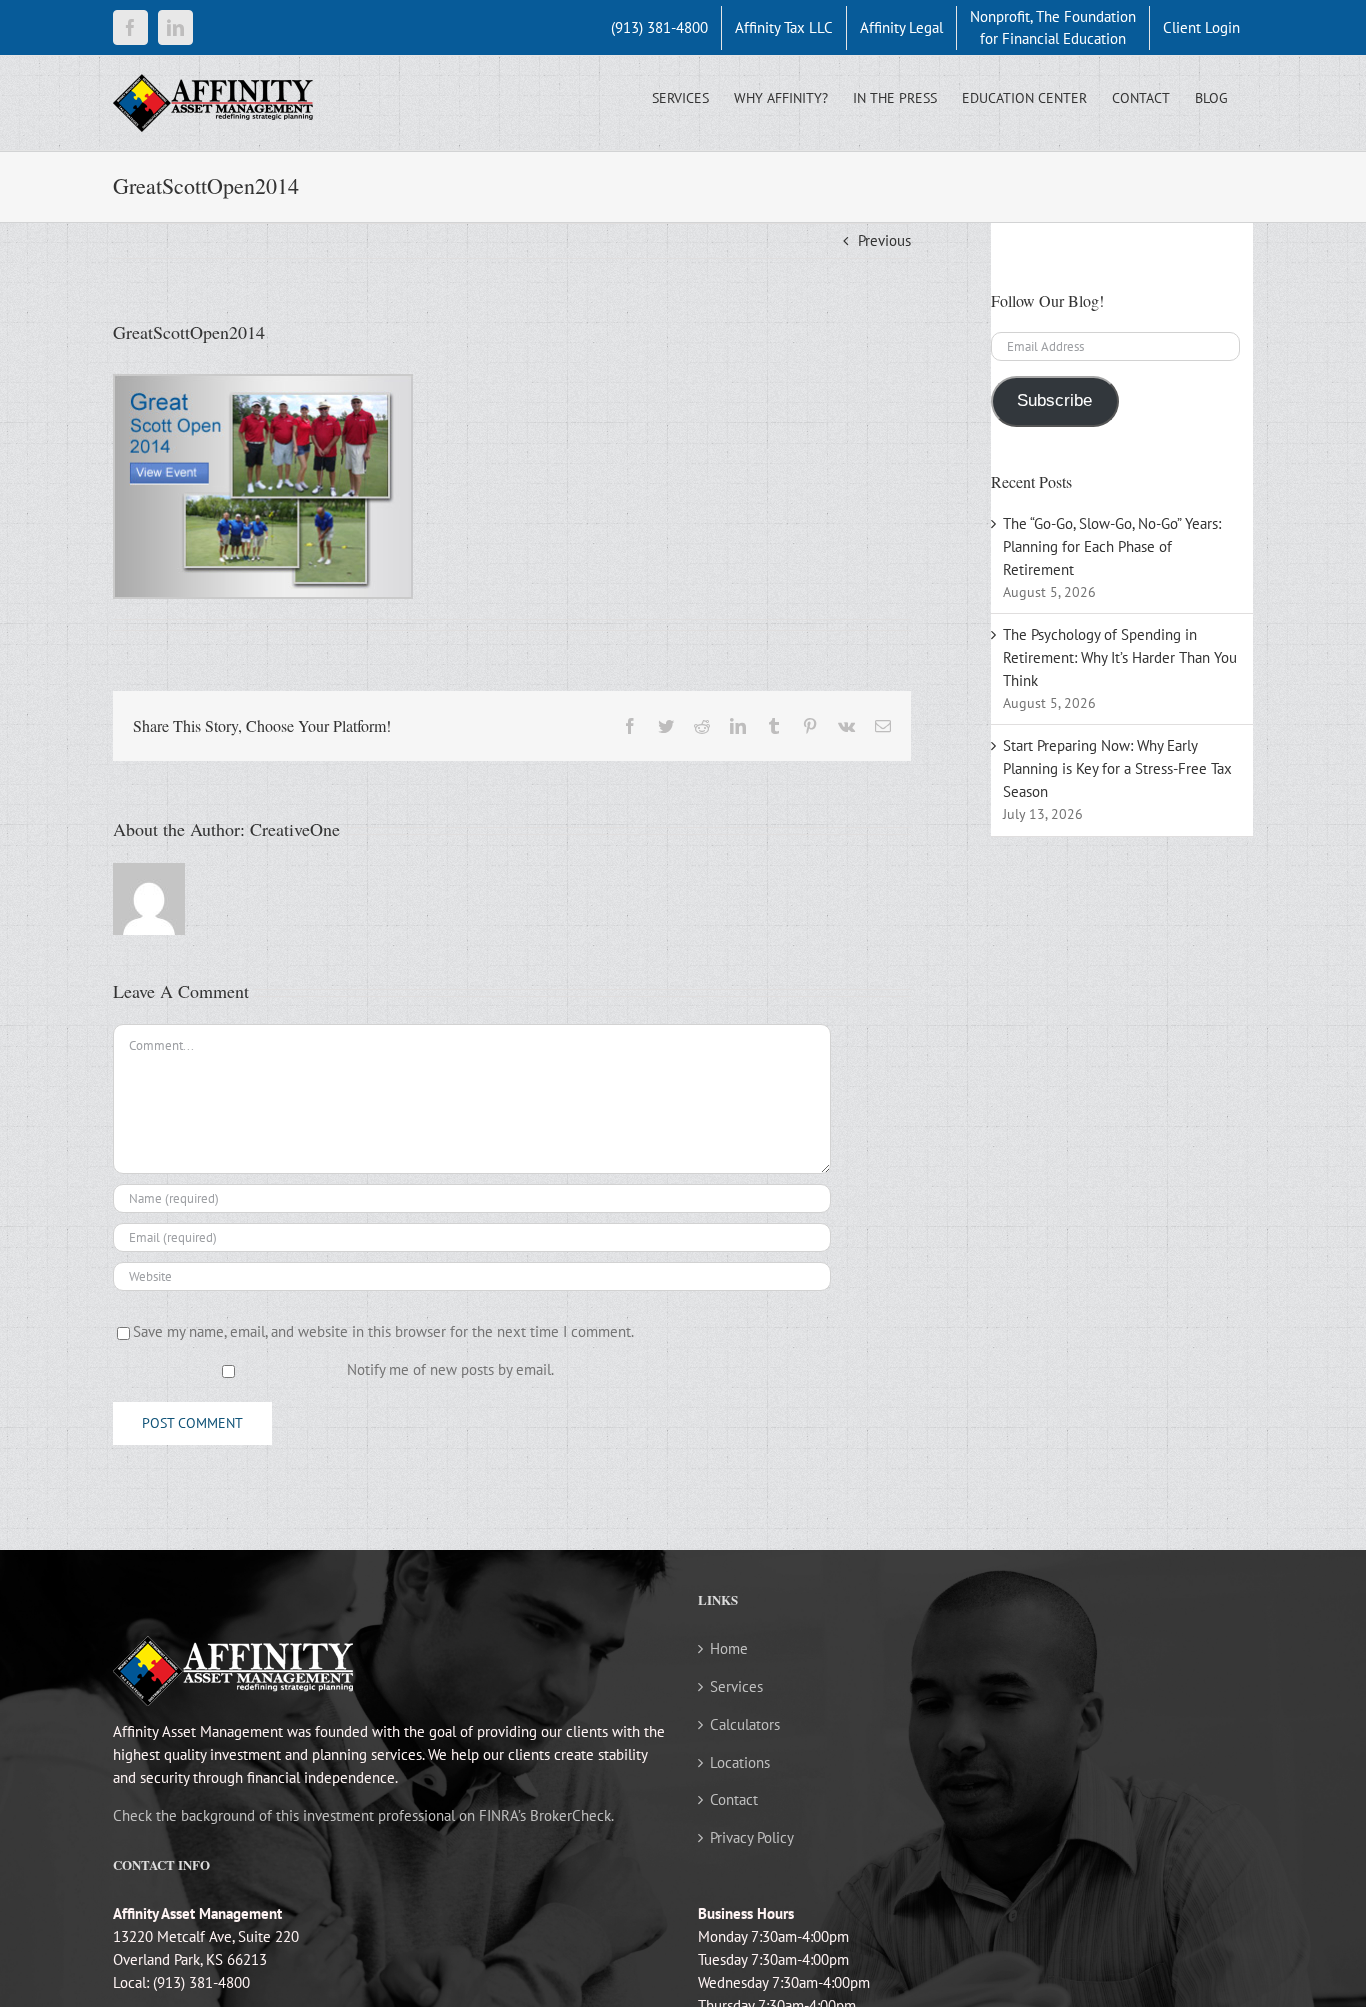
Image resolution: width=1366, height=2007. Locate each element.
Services (736, 1686)
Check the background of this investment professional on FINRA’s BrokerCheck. (363, 1815)
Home (729, 1648)
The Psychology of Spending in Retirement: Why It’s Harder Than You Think (1120, 657)
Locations (740, 1762)
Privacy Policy (752, 1837)
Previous (884, 240)
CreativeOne (295, 829)
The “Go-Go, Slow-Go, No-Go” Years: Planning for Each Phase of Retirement (1112, 546)
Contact (734, 1799)
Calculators (745, 1724)
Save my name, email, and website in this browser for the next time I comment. (383, 1331)
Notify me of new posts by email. (450, 1369)
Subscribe (1054, 400)
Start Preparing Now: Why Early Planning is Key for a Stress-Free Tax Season (1117, 768)
